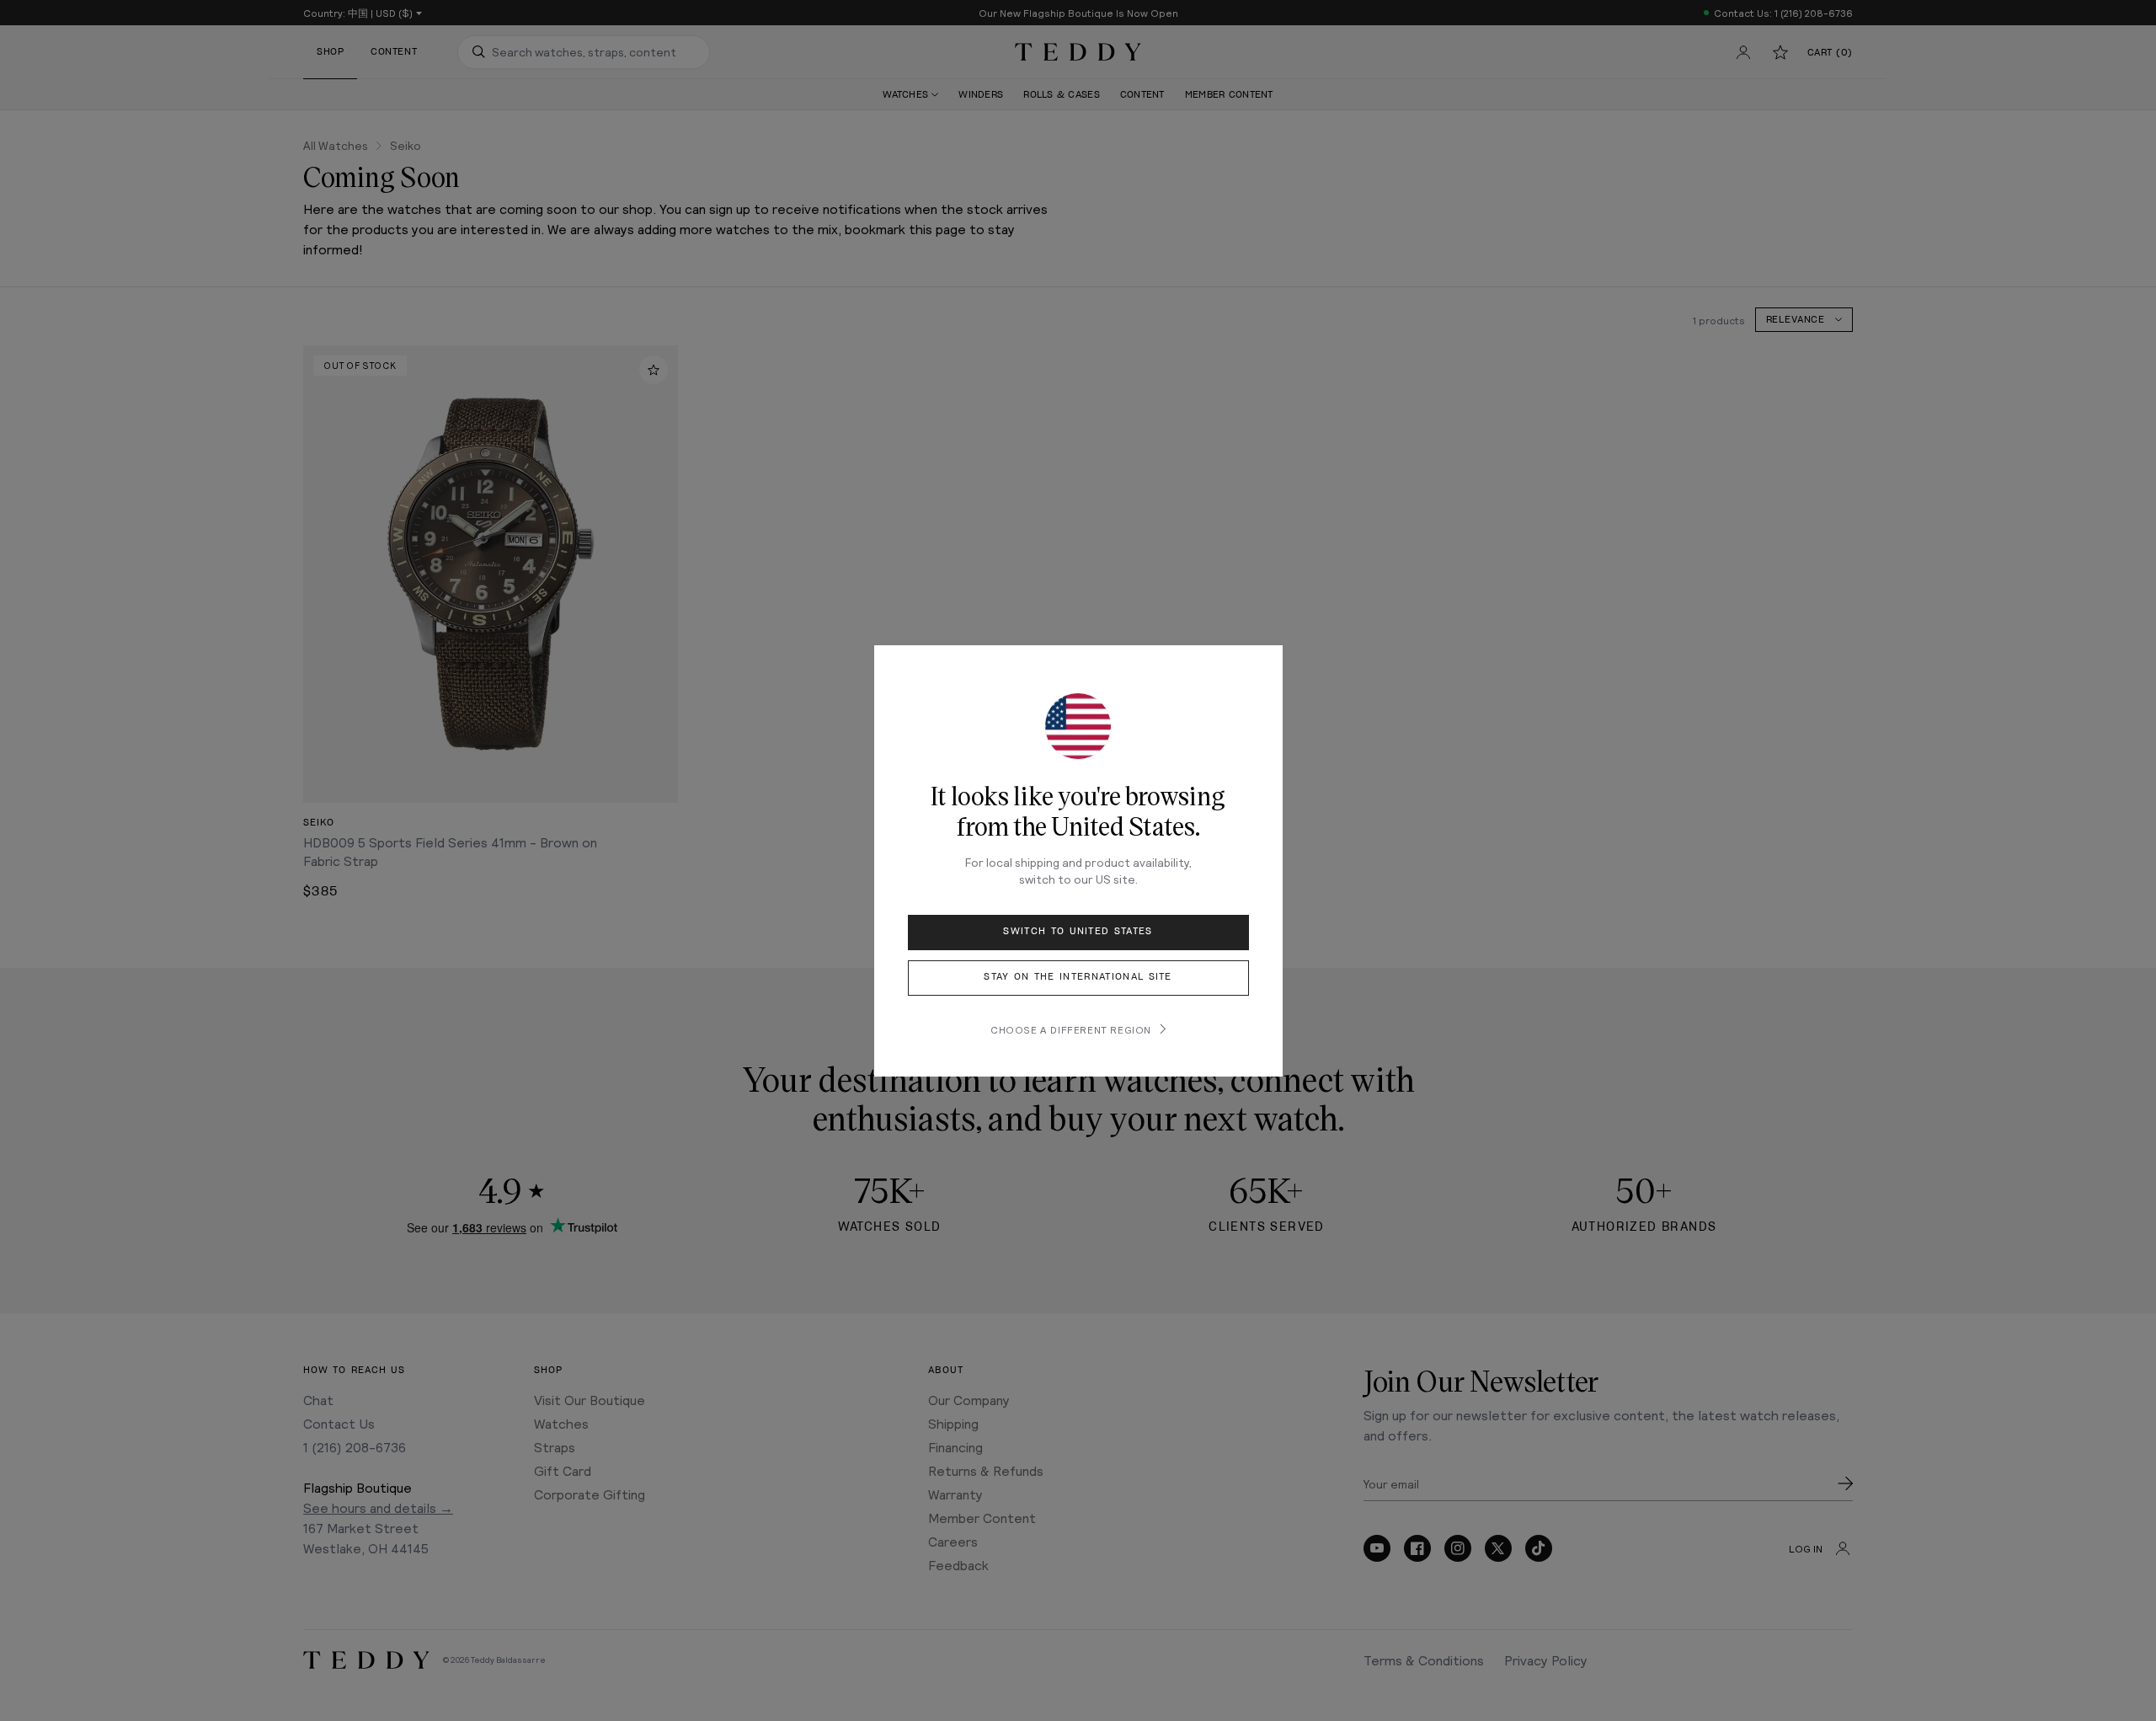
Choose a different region (1071, 1029)
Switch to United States (1078, 931)
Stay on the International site (1078, 977)
